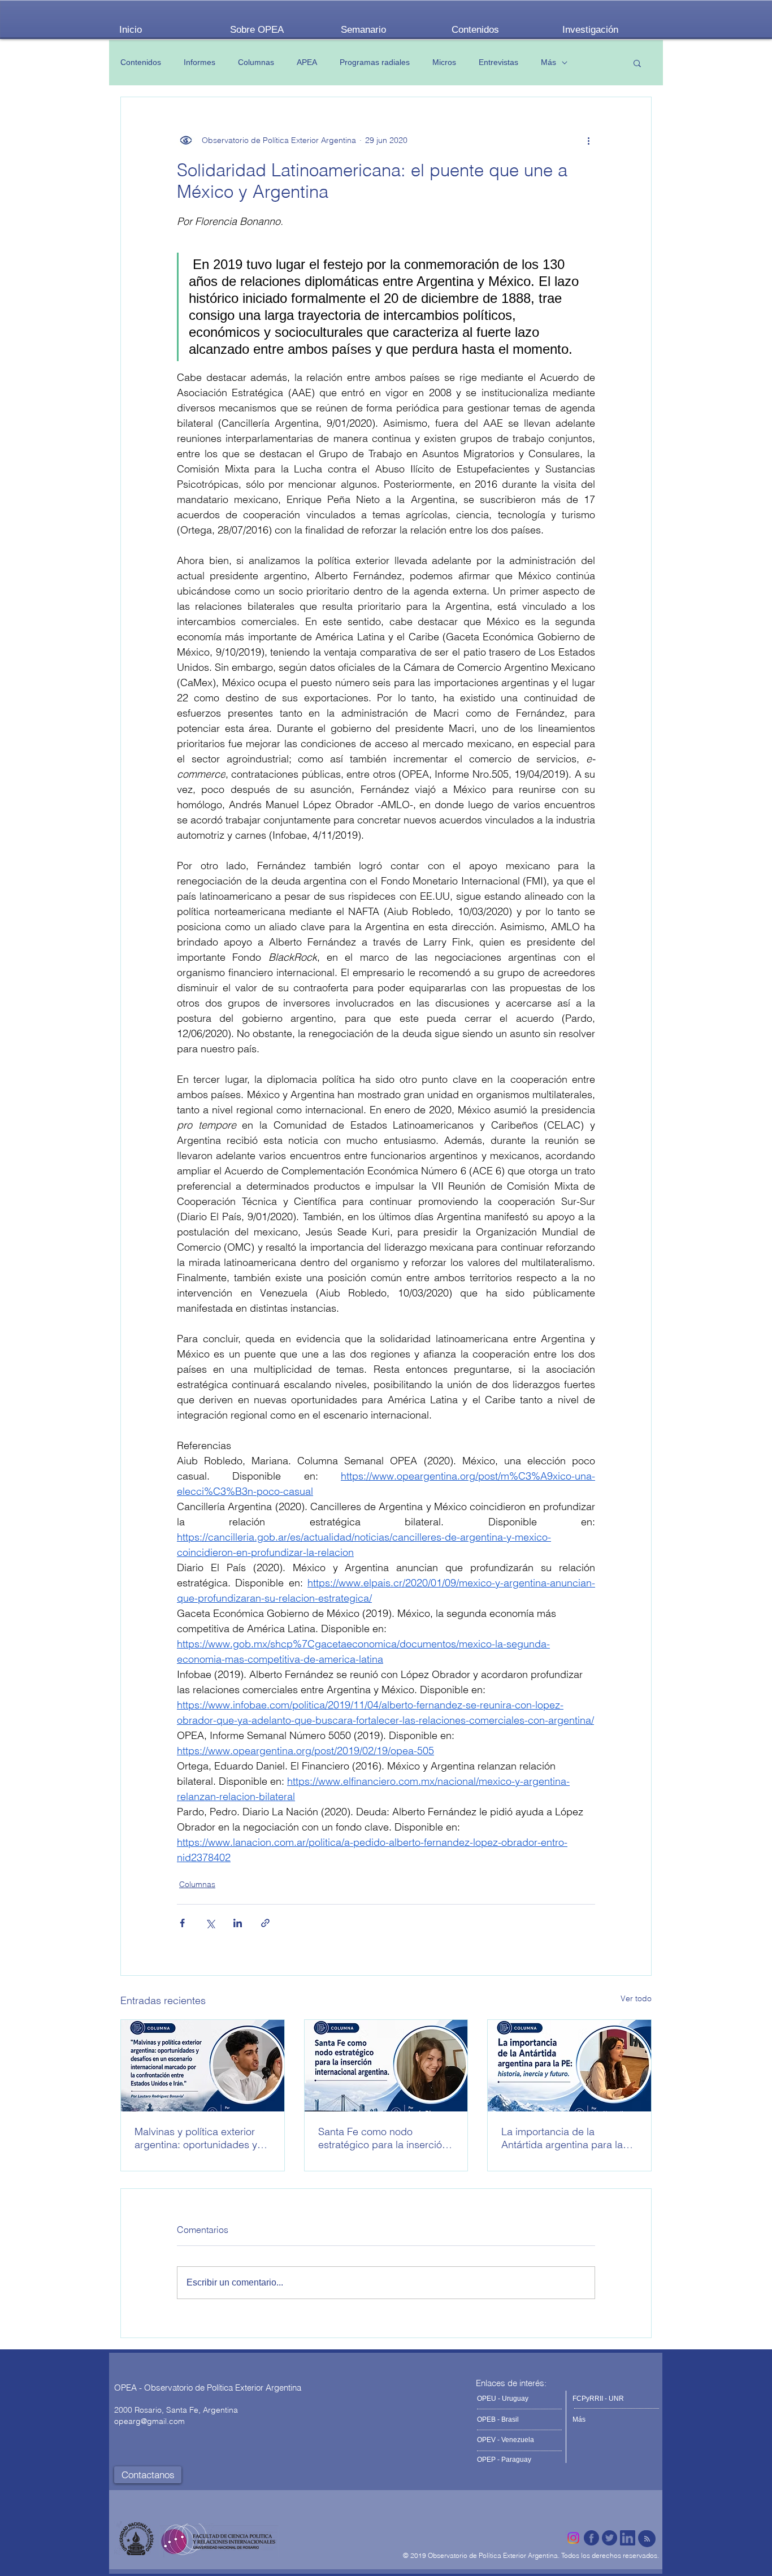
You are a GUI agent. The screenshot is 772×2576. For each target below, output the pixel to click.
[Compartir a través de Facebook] (182, 1923)
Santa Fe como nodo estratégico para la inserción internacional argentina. (383, 2138)
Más (548, 62)
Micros (444, 62)
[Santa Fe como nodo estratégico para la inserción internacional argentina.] (386, 2066)
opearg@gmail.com (149, 2421)
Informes (199, 62)
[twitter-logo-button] (610, 2538)
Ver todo (636, 1998)
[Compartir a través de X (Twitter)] (210, 1923)
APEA (307, 62)
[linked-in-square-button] (628, 2538)
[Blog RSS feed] (647, 2539)
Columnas (256, 62)
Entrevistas (498, 62)
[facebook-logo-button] (591, 2538)
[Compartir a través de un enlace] (265, 1923)
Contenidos (141, 62)
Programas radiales (375, 62)
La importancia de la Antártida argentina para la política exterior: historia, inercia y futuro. (562, 2138)
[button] (637, 63)
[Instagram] (573, 2538)
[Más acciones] (588, 140)
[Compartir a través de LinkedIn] (238, 1923)
